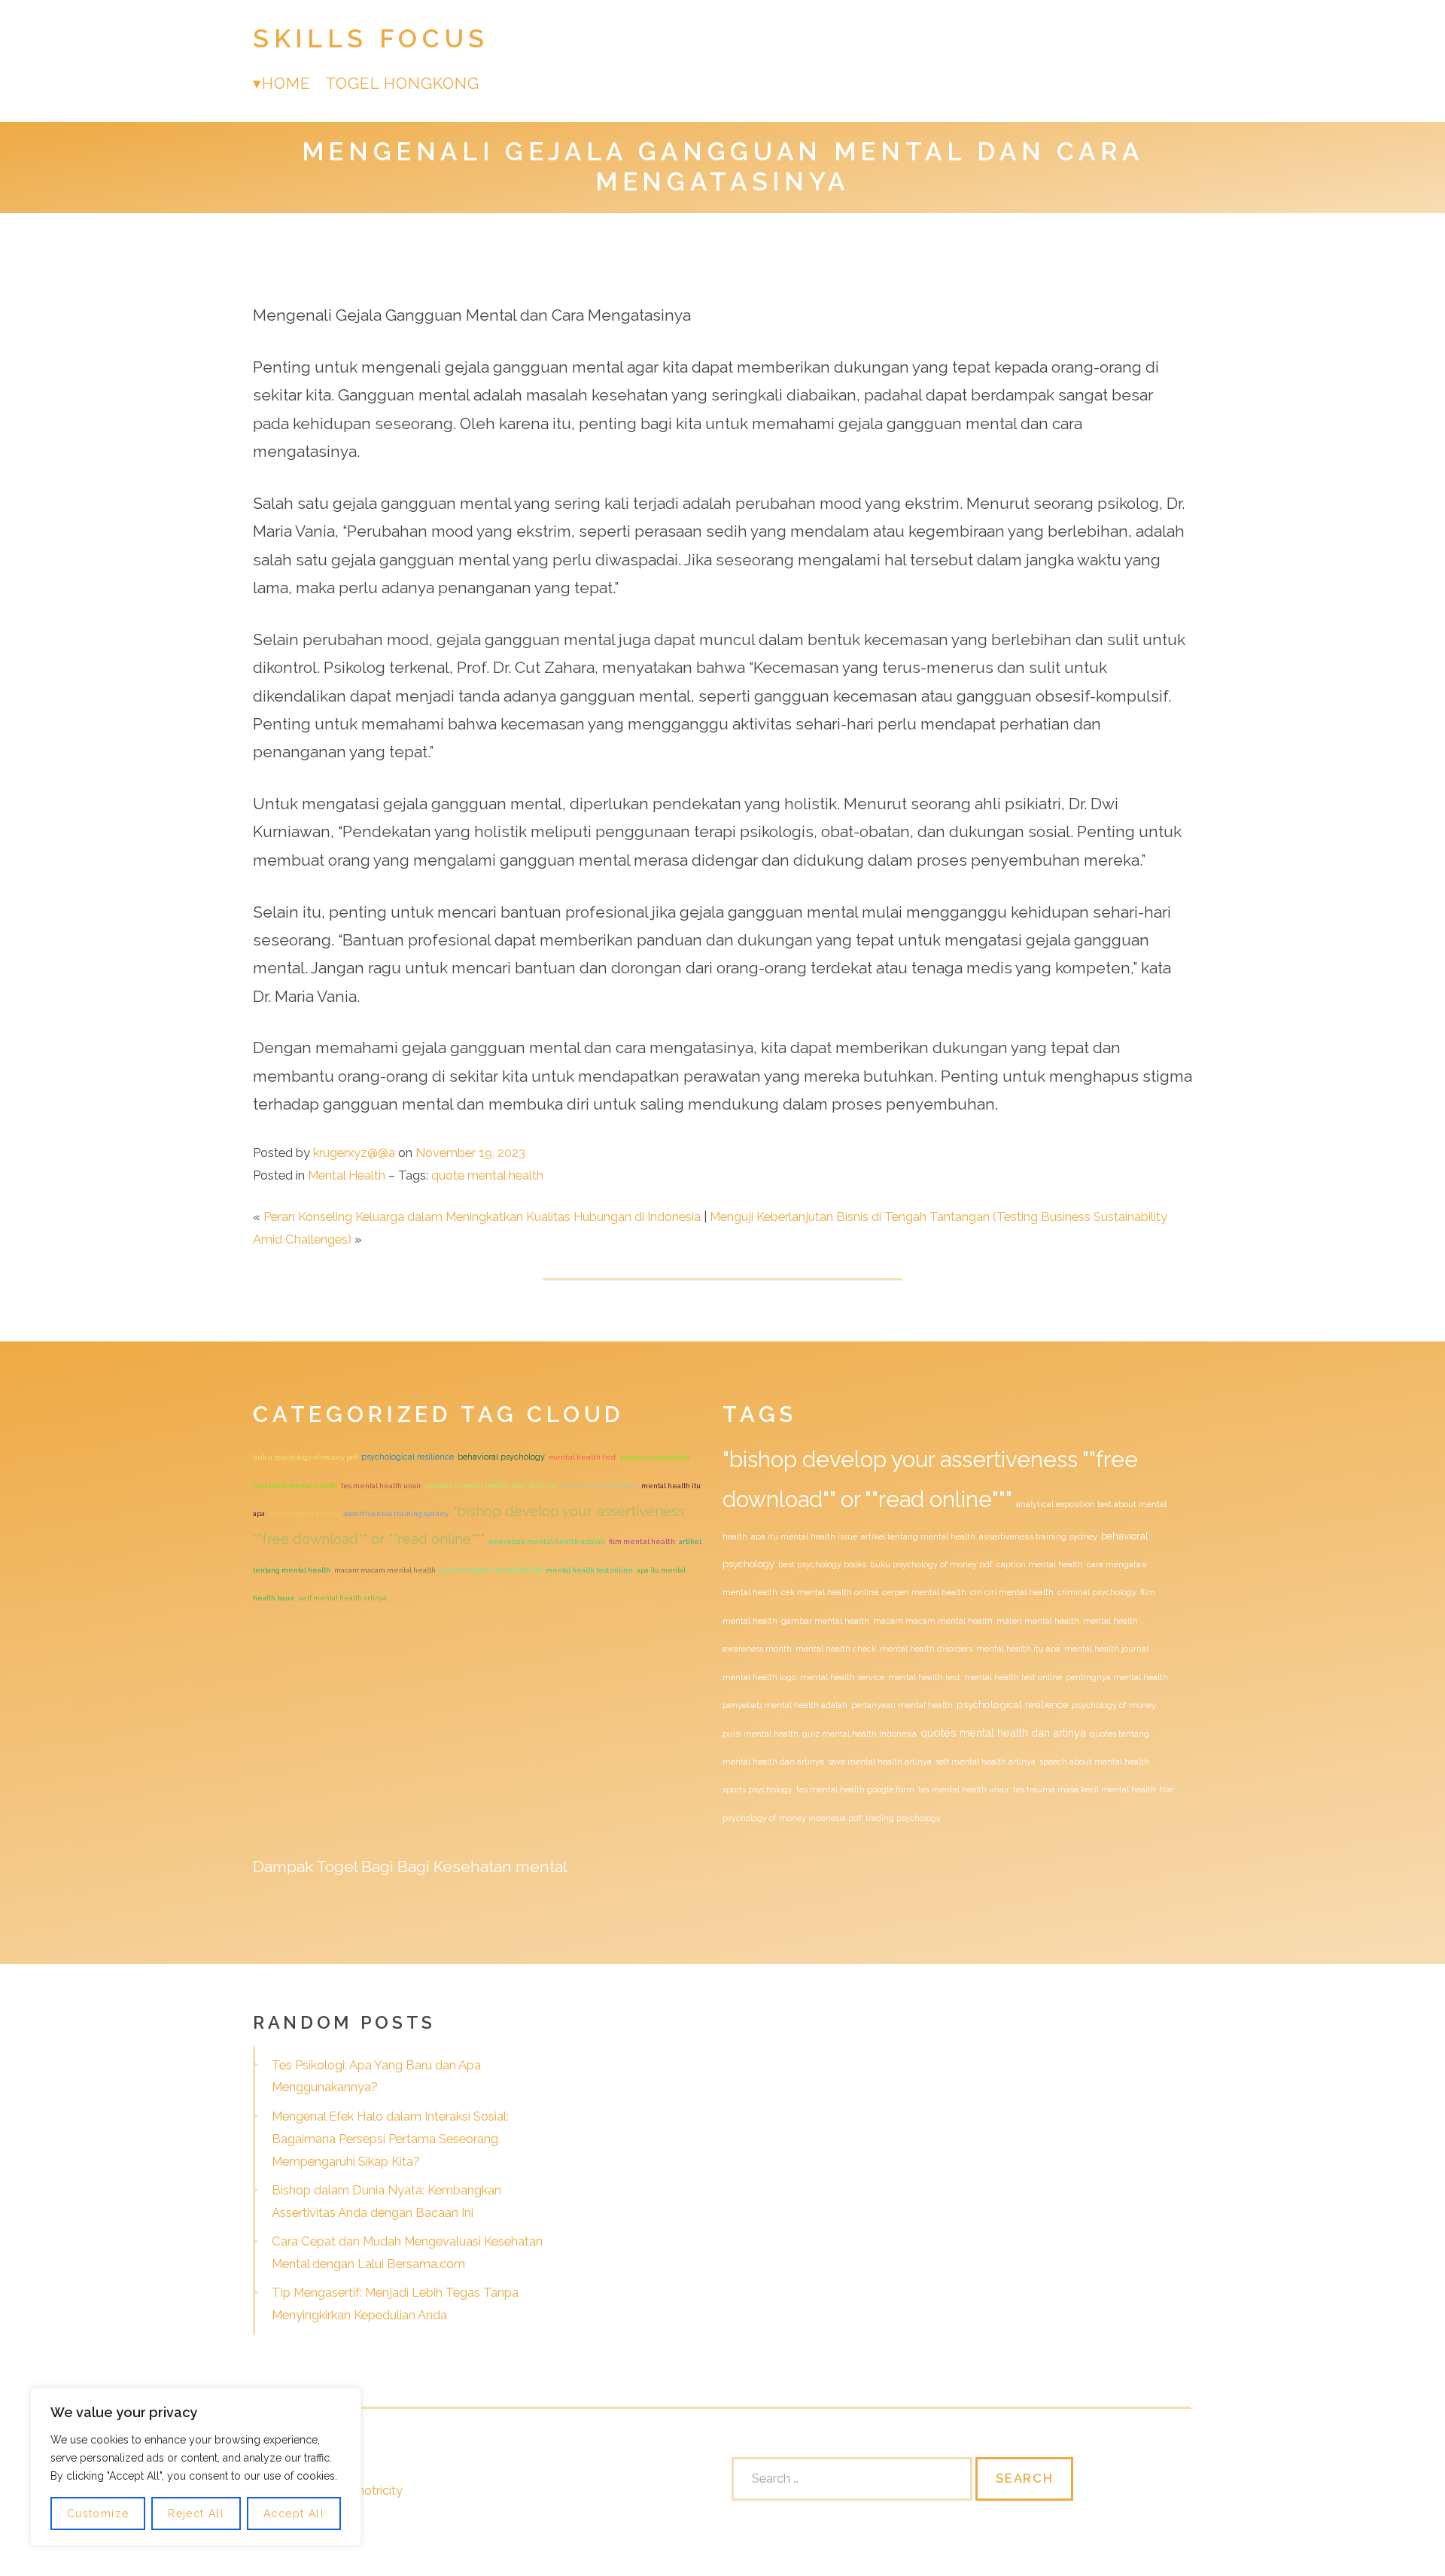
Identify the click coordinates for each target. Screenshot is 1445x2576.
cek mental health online (830, 1592)
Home (286, 83)
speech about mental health (1094, 1761)
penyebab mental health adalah (547, 1541)
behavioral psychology (501, 1457)
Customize (98, 2514)
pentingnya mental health (1117, 1677)
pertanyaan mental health (902, 1705)
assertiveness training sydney (396, 1513)
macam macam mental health (385, 1570)
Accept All (294, 2514)
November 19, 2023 (470, 1153)
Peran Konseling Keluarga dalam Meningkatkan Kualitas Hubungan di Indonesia (482, 1216)
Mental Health (347, 1175)
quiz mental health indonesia (859, 1734)
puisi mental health (761, 1734)
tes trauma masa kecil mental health (1085, 1789)
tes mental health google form (855, 1789)
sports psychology (757, 1789)
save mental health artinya (880, 1761)
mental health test (583, 1457)
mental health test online (589, 1570)
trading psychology (903, 1818)
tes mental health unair (381, 1486)
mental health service (842, 1677)
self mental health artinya (343, 1598)
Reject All (196, 2514)
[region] (196, 2467)
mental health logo (759, 1677)
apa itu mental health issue (804, 1536)
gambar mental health (825, 1621)
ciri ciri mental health (599, 1486)
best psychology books (822, 1564)
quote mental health (487, 1175)
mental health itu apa (1018, 1649)
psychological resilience (408, 1457)
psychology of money (304, 1513)
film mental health (642, 1541)
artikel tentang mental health (918, 1536)
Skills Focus (371, 39)
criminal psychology (1097, 1592)
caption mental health (1040, 1564)
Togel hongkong (402, 83)
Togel (337, 1867)
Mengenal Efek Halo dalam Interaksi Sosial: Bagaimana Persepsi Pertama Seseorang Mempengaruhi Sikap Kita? (390, 2139)
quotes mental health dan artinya (491, 1485)
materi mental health (1038, 1621)
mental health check (836, 1649)
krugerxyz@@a (354, 1153)
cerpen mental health (924, 1592)
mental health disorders (926, 1649)
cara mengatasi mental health (491, 1570)
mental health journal (1106, 1649)
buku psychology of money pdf (305, 1457)
